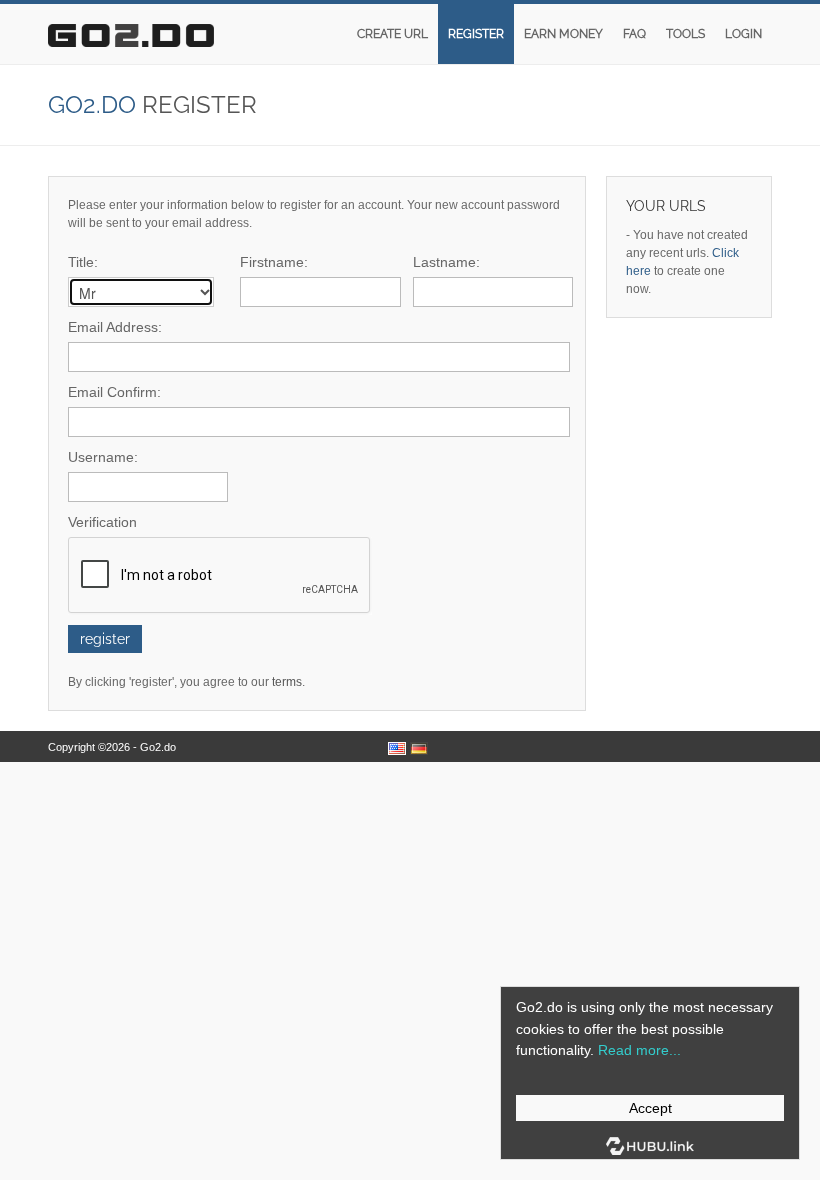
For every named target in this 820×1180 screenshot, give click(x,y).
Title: (83, 262)
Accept (650, 1108)
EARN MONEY (563, 34)
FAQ (634, 34)
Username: (103, 457)
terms (287, 682)
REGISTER (476, 34)
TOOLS (685, 34)
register (105, 639)
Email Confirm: (114, 392)
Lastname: (446, 262)
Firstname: (274, 262)
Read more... (639, 1050)
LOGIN (743, 34)
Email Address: (115, 327)
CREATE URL (392, 34)
